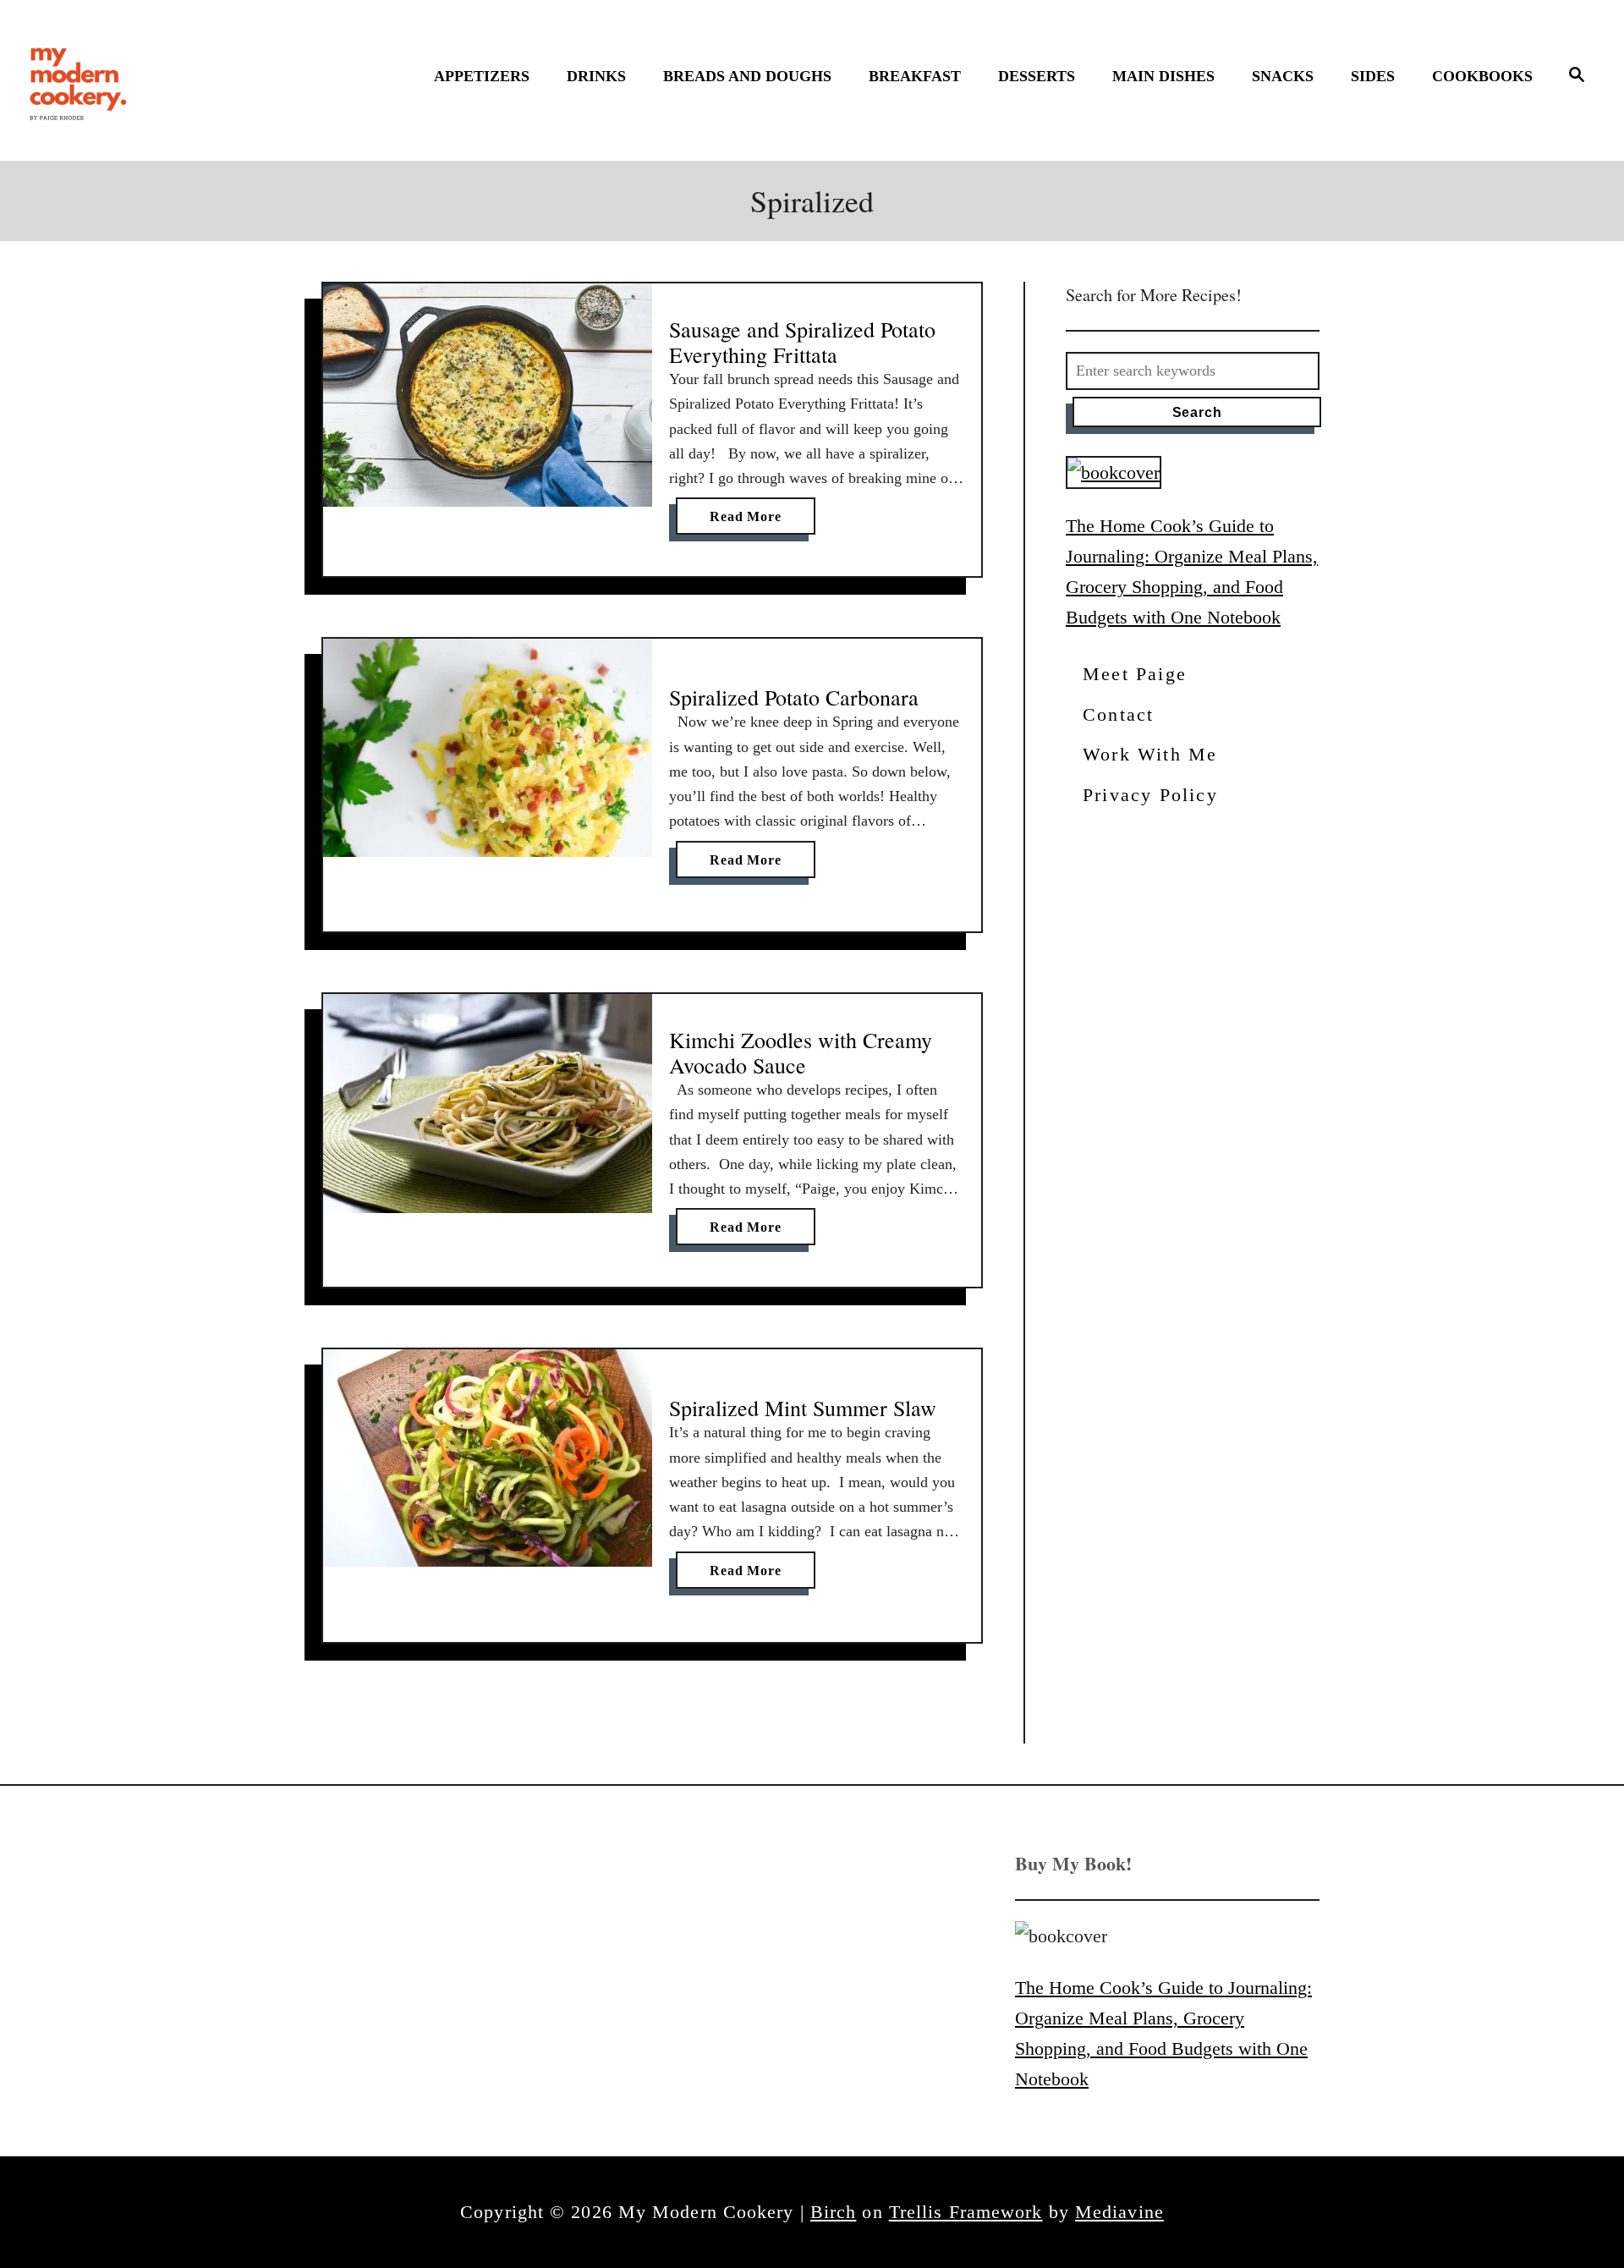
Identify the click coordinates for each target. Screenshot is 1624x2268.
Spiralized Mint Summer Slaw (803, 1408)
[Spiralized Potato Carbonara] (488, 748)
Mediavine (1119, 2212)
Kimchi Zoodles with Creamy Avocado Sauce (801, 1052)
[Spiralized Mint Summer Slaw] (488, 1458)
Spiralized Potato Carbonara (794, 697)
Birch (834, 2212)
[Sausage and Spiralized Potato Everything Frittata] (488, 395)
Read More (750, 522)
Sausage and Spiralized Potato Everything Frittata (802, 342)
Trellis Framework (966, 2212)
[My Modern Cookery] (80, 80)
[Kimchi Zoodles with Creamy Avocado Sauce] (488, 1104)
